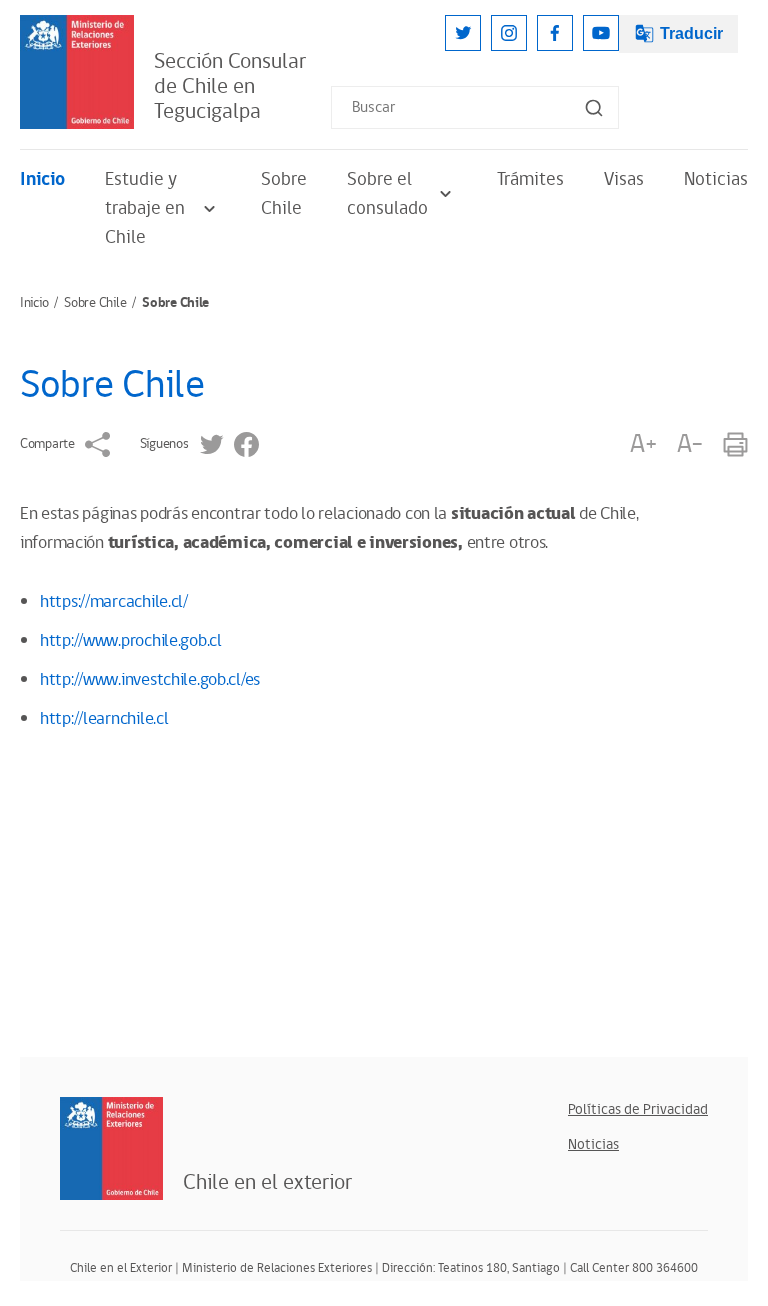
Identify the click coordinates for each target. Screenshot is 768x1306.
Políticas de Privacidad (638, 1109)
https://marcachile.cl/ (114, 602)
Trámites (530, 179)
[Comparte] (97, 444)
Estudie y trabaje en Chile (145, 208)
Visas (624, 179)
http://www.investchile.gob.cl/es (150, 680)
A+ (643, 444)
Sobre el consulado (387, 194)
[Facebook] (555, 33)
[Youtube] (601, 33)
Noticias (716, 179)
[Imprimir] (735, 444)
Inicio (42, 179)
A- (690, 444)
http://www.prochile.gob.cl (131, 641)
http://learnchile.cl (104, 719)
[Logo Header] (77, 72)
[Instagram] (509, 33)
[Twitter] (463, 33)
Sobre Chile (284, 194)
